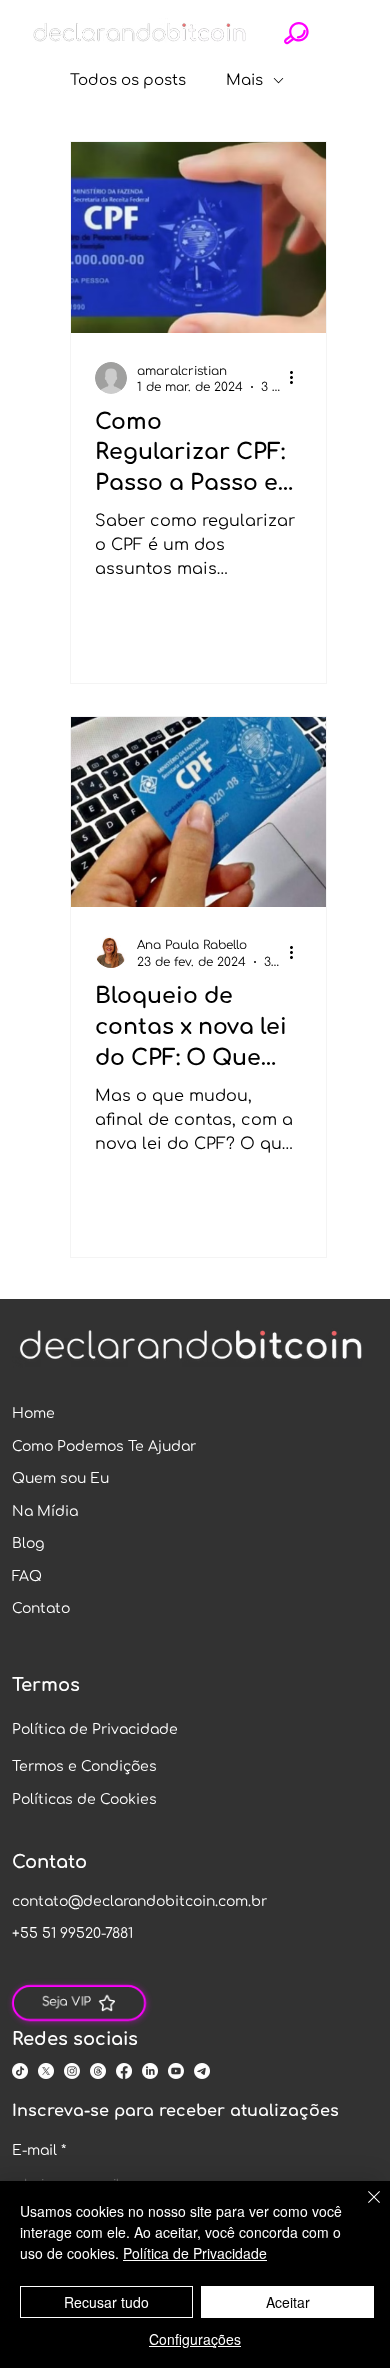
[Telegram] (202, 2071)
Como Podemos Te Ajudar (104, 1446)
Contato (41, 1608)
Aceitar (288, 2302)
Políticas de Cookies (84, 1799)
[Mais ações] (299, 378)
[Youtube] (176, 2071)
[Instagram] (72, 2071)
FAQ (27, 1576)
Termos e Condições (84, 1766)
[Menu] (345, 33)
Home (33, 1413)
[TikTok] (20, 2071)
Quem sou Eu (60, 1478)
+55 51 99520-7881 (72, 1933)
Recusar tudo (106, 2302)
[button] (296, 33)
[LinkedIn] (150, 2071)
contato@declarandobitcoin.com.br (139, 1901)
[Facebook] (124, 2071)
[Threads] (98, 2071)
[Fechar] (362, 2209)
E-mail (39, 2150)
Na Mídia (45, 1511)
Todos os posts (128, 80)
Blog (28, 1543)
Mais (244, 80)
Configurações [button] (195, 2339)
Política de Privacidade (95, 1729)
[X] (46, 2071)
